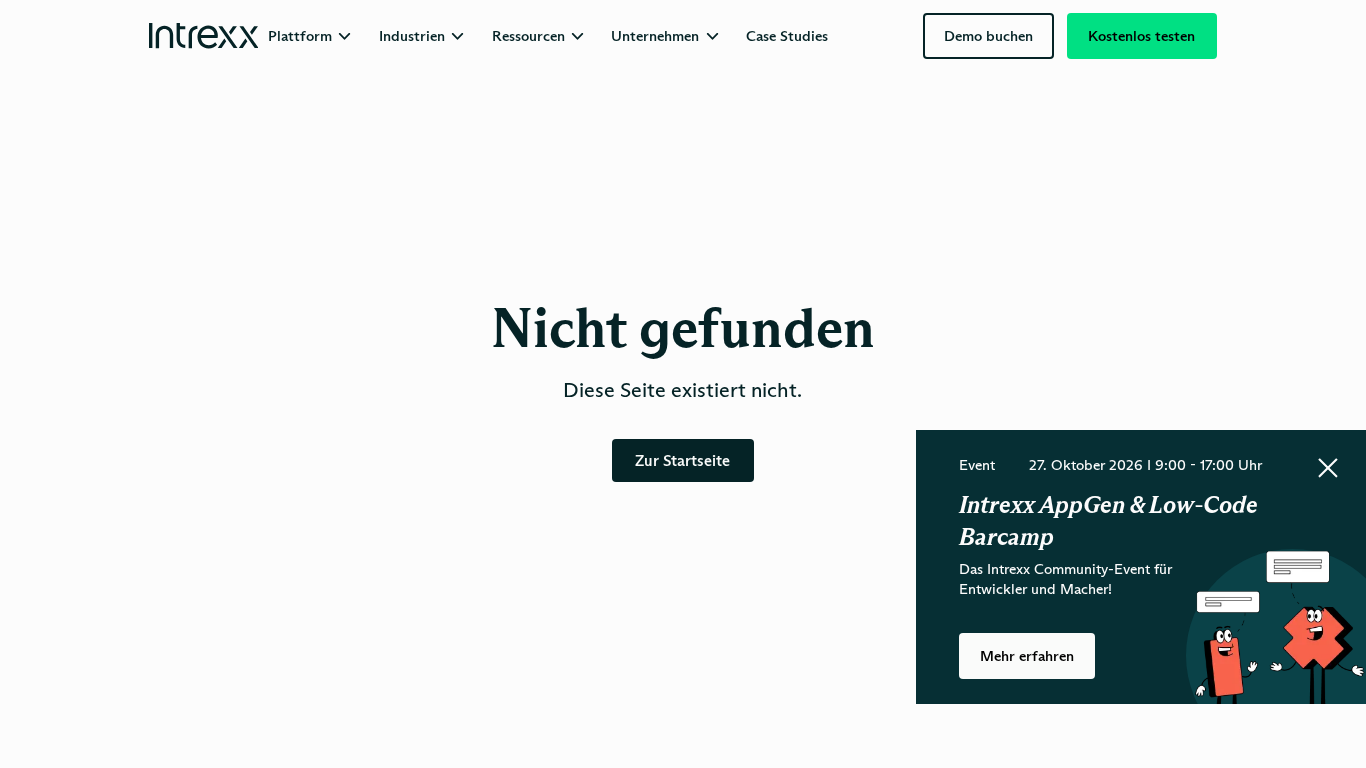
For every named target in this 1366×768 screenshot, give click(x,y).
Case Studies (787, 36)
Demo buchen (988, 36)
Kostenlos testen (1141, 36)
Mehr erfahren (1027, 656)
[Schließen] (1328, 468)
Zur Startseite (682, 460)
